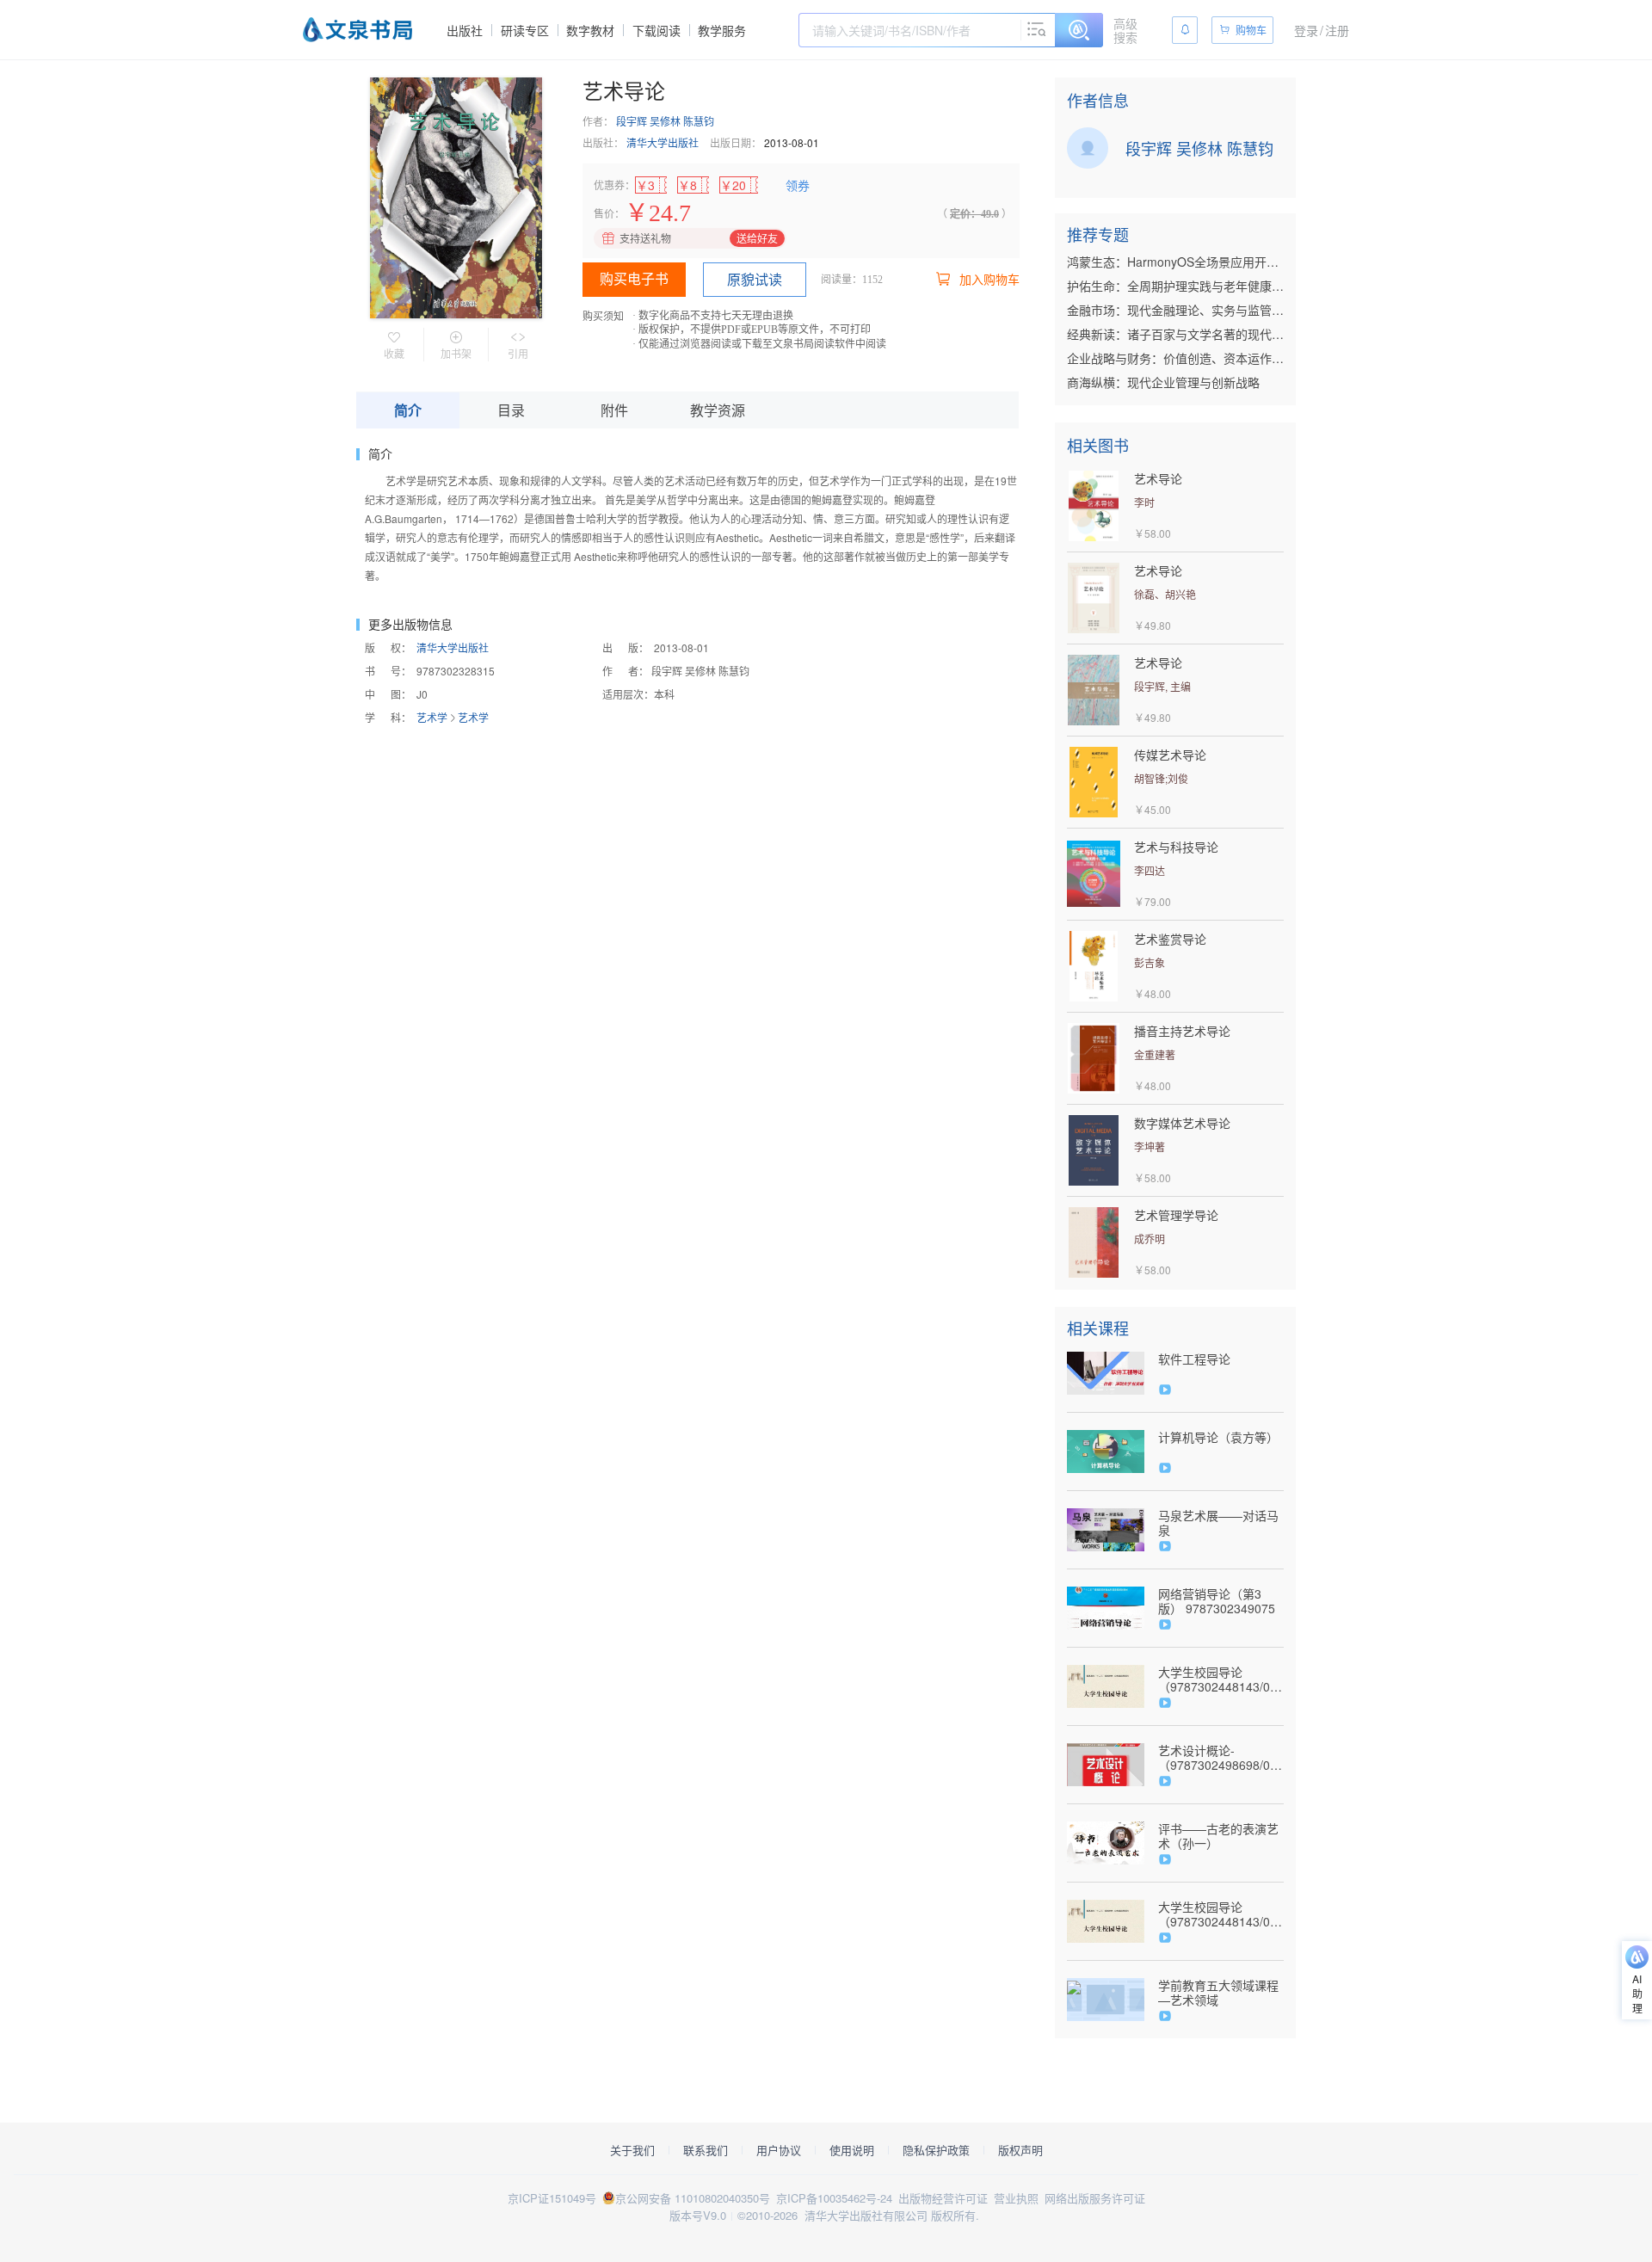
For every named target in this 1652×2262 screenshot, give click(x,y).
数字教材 (590, 30)
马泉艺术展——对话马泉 (1218, 1523)
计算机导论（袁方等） (1218, 1437)
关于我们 (632, 2150)
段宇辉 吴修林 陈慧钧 (665, 121)
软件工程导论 (1194, 1359)
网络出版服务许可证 (1095, 2198)
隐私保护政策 (936, 2150)
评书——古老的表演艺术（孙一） (1218, 1836)
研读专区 (525, 30)
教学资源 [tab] (718, 410)
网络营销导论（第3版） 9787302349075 (1217, 1601)
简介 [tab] (408, 410)
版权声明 (1020, 2150)
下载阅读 (656, 30)
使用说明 (852, 2150)
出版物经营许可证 (943, 2198)
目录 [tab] (511, 410)
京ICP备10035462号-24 (834, 2198)
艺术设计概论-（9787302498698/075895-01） (1221, 1758)
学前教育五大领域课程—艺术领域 (1218, 1993)
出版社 (465, 30)
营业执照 (1016, 2198)
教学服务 (722, 30)
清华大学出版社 (663, 142)
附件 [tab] (614, 410)
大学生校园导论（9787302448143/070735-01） (1221, 1680)
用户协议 (779, 2150)
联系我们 (706, 2150)
